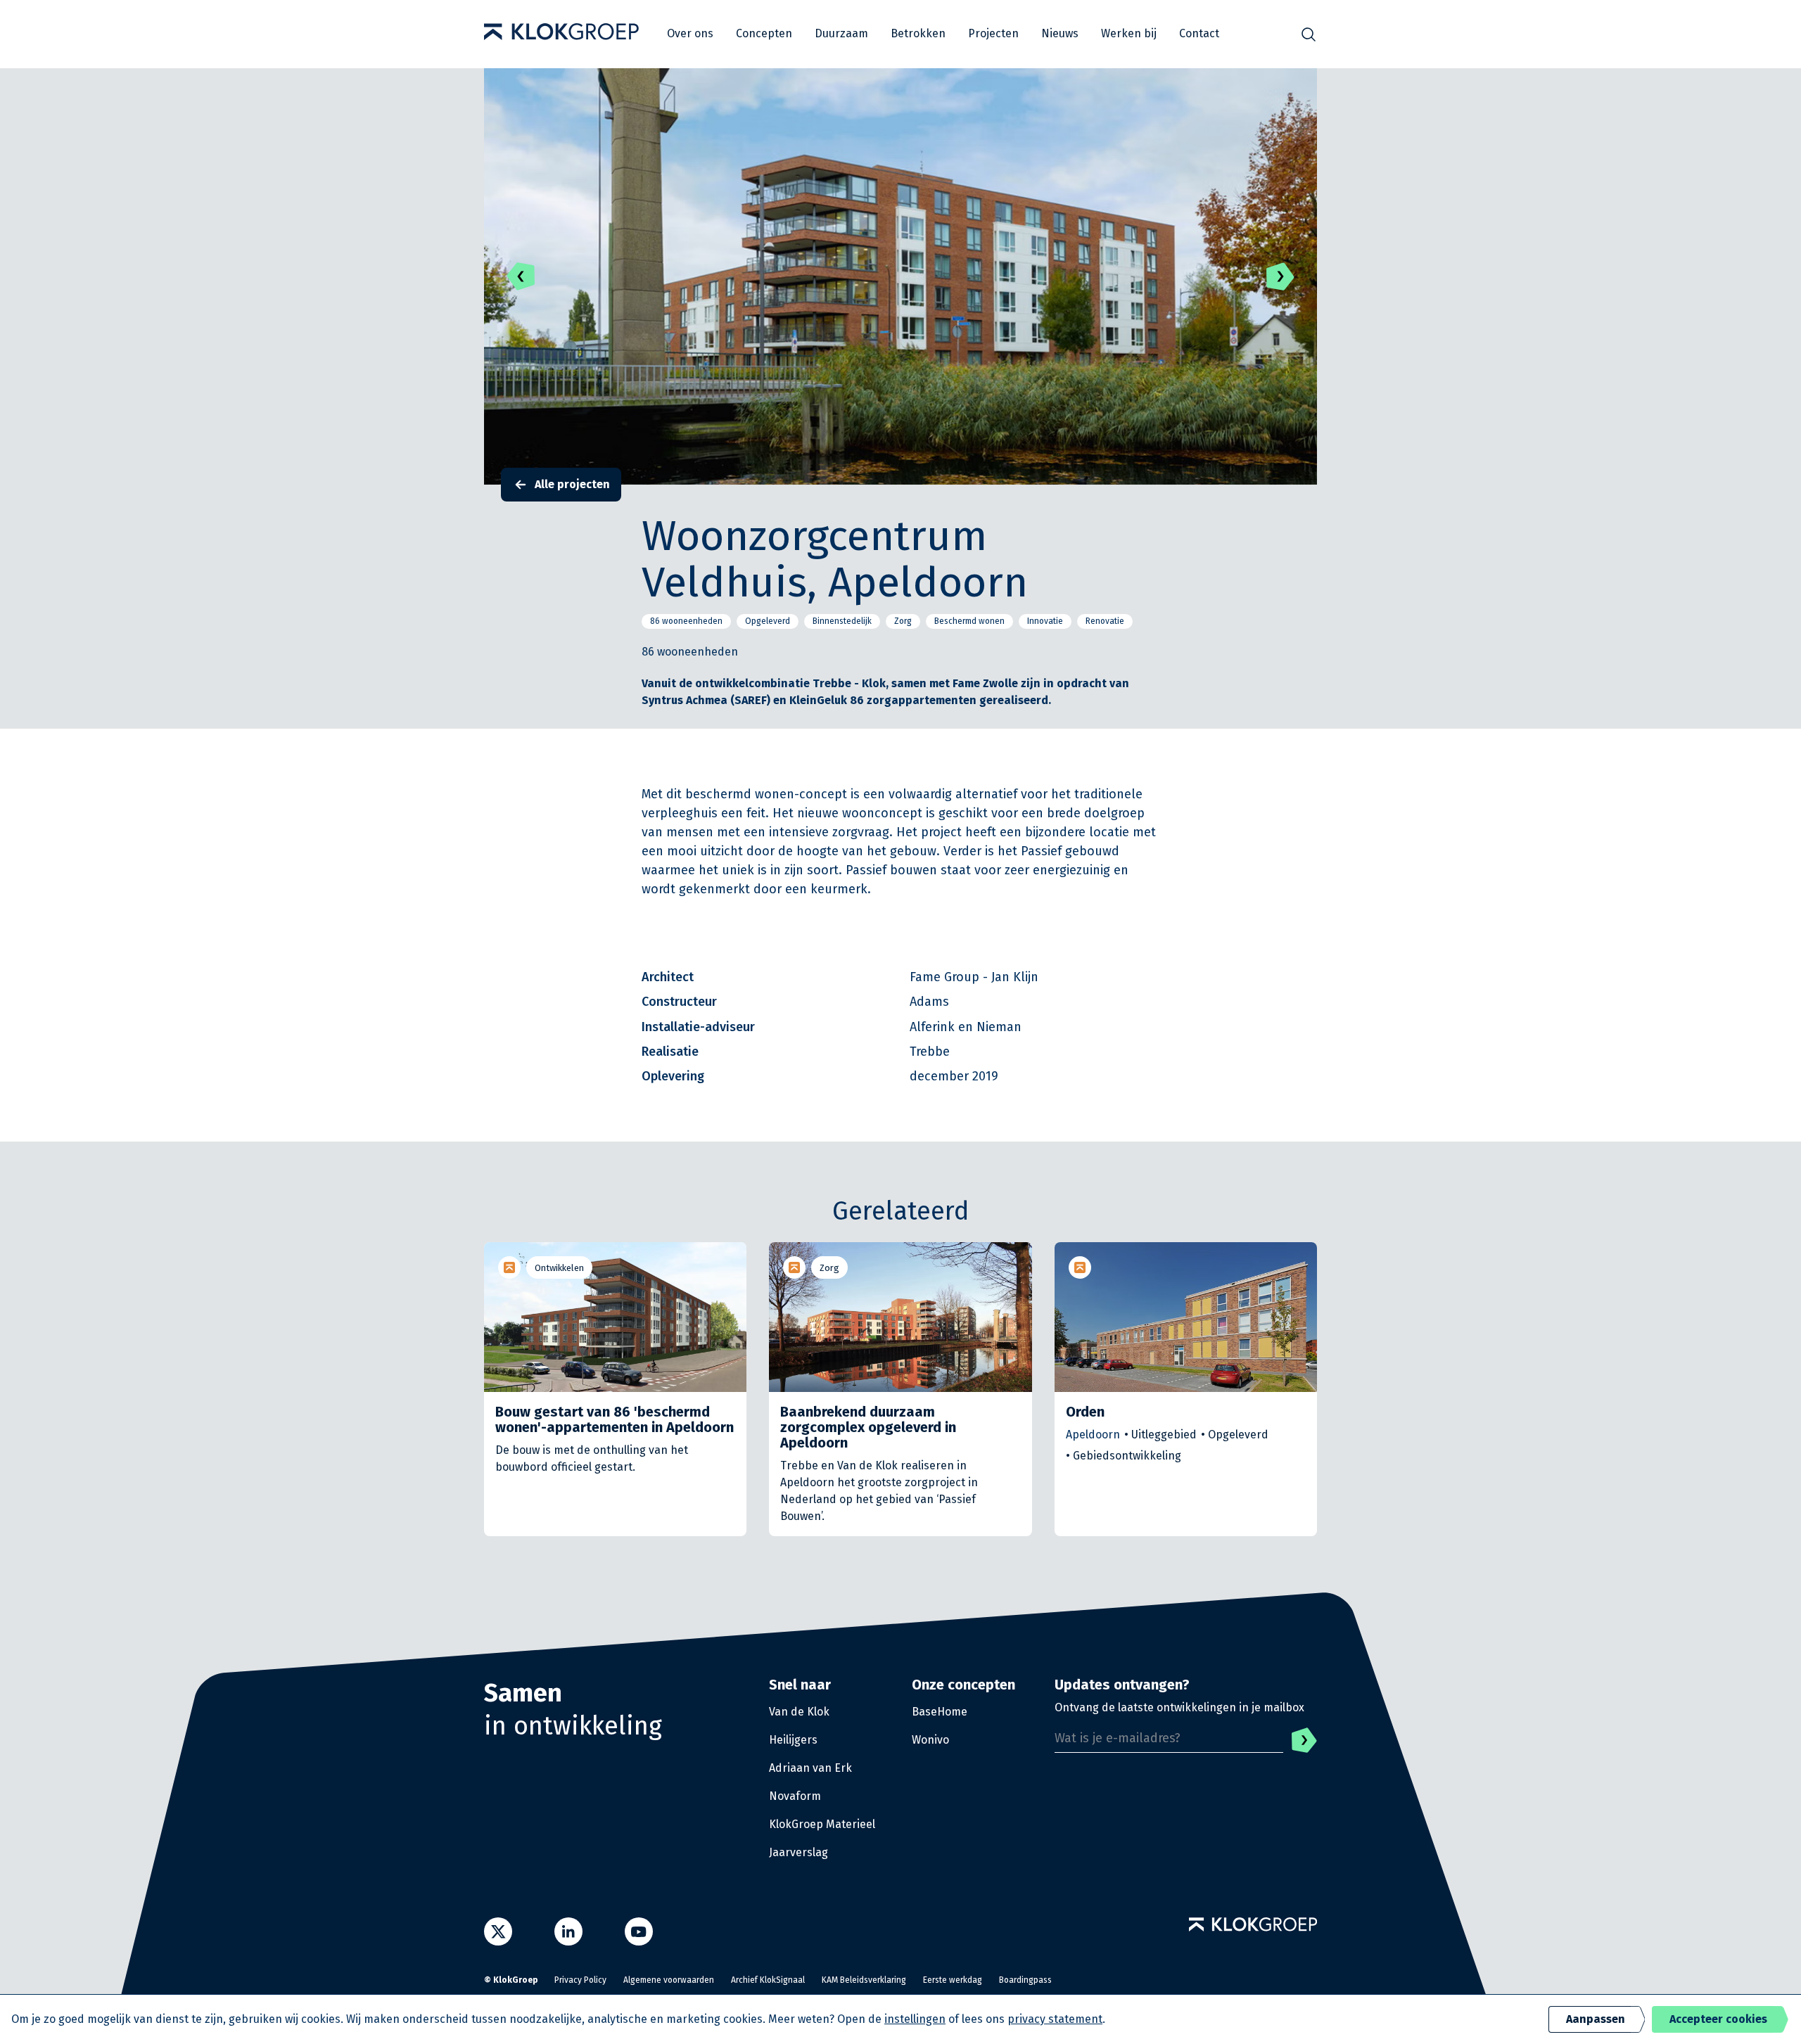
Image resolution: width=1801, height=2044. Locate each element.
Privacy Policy (580, 1980)
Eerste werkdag (953, 1980)
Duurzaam (841, 33)
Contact (1199, 33)
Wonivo (930, 1740)
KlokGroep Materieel (822, 1824)
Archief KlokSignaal (768, 1980)
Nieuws (1060, 33)
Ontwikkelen (559, 1268)
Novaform (795, 1796)
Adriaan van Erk (810, 1768)
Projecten (993, 33)
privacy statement (1055, 2019)
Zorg (829, 1268)
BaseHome (940, 1712)
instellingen (915, 2019)
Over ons (690, 33)
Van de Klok (799, 1712)
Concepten (764, 33)
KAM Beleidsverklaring (864, 1980)
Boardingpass (1025, 1980)
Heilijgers (793, 1740)
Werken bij (1129, 33)
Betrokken (918, 33)
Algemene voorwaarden (669, 1980)
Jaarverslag (798, 1852)
